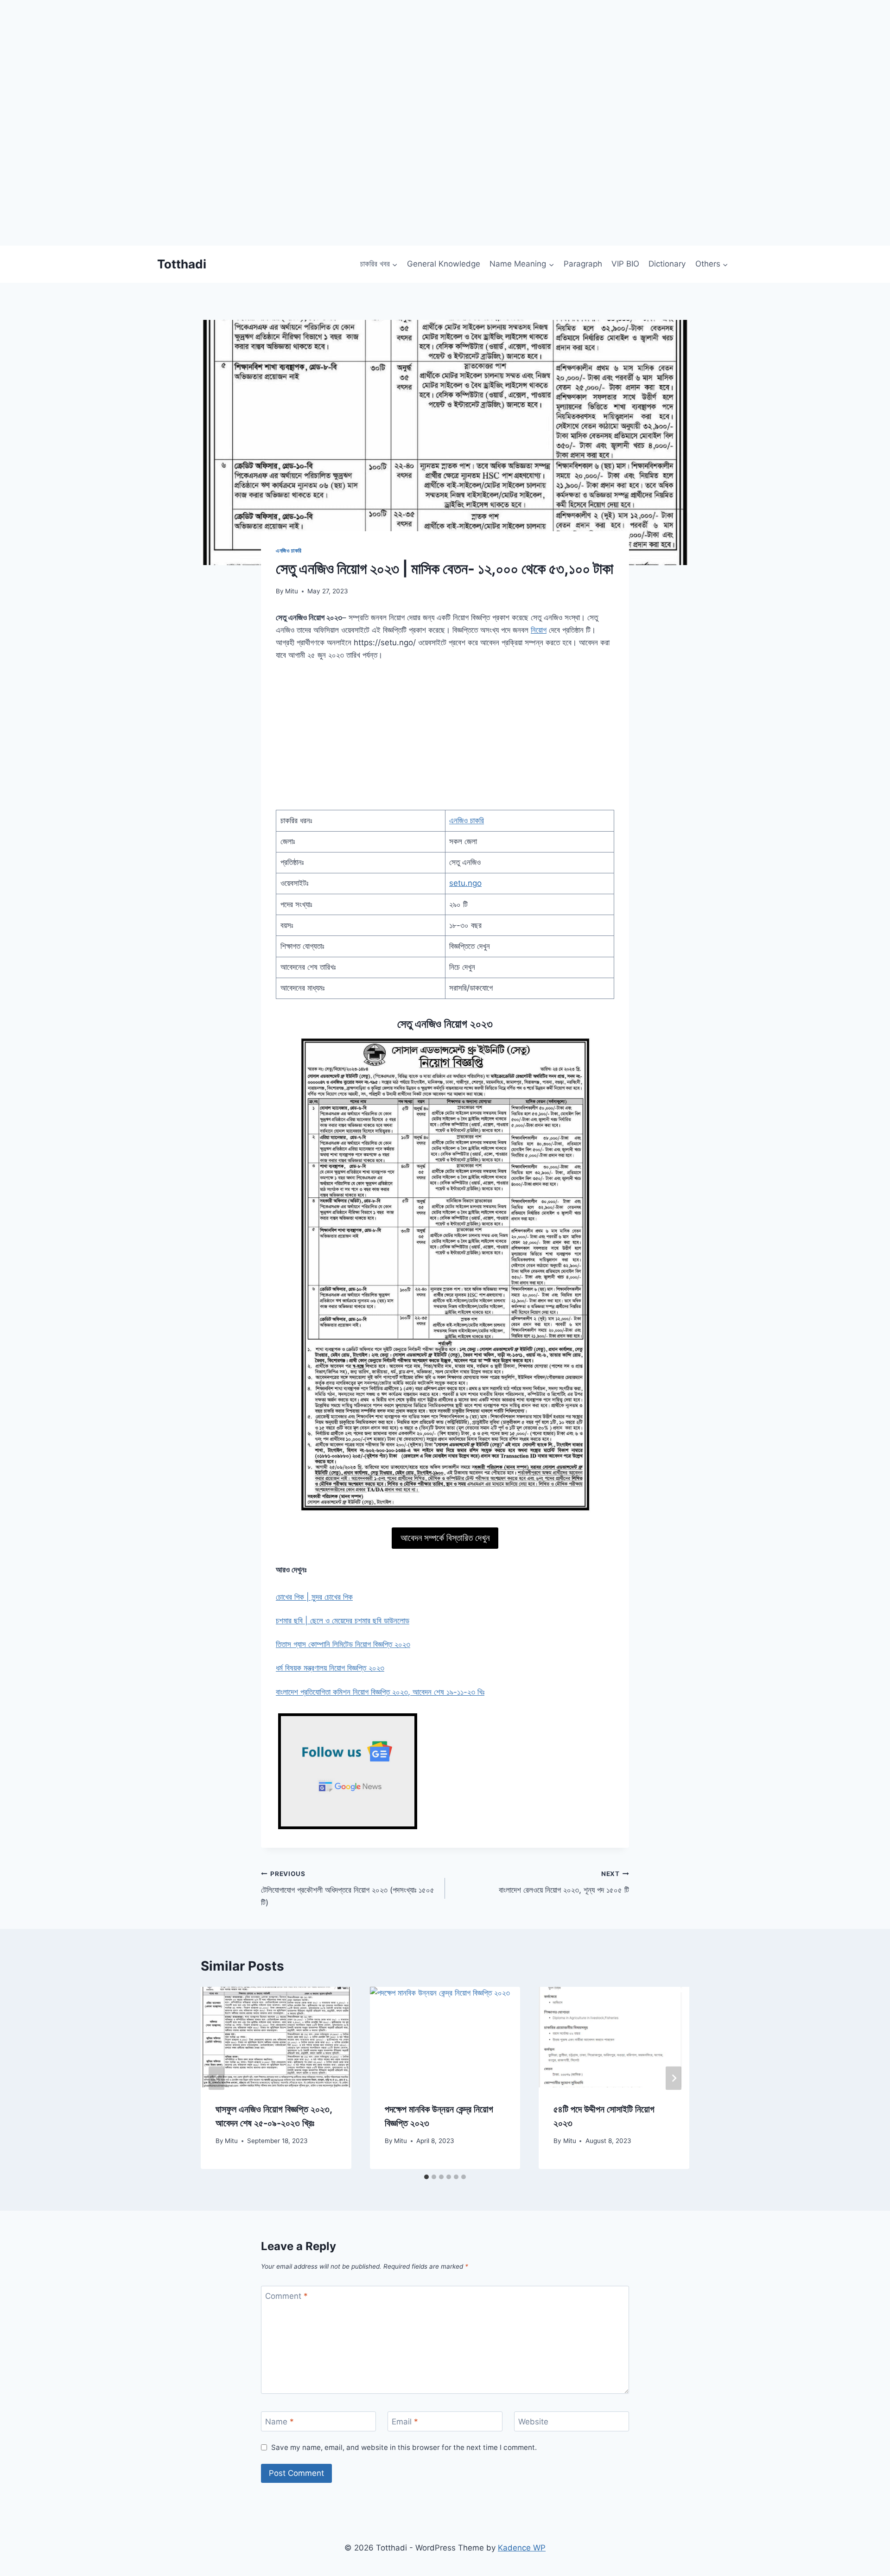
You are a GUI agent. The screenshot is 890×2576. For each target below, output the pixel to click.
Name (280, 2422)
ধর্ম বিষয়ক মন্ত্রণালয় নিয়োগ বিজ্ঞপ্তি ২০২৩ (330, 1668)
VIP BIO (625, 264)
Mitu (292, 591)
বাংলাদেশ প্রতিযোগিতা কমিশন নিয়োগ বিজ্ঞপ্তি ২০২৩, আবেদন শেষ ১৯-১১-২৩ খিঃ (380, 1692)
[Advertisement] (278, 181)
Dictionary (667, 264)
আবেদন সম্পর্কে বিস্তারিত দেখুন (445, 1538)
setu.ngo (465, 883)
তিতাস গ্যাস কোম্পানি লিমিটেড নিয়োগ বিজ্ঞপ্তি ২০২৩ (343, 1644)
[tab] (426, 2177)
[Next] (674, 2078)
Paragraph (583, 264)
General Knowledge (444, 264)
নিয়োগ (539, 630)
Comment (286, 2296)
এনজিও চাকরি (289, 550)
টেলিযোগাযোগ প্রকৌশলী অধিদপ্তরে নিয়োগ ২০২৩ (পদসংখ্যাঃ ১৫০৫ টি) (348, 1889)
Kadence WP (522, 2548)
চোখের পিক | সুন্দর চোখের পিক (314, 1597)
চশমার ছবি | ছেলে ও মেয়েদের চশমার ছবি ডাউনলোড (343, 1621)
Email (405, 2422)
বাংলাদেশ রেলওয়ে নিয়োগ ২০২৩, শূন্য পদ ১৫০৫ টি (564, 1882)
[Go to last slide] (216, 2078)
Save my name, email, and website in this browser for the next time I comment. (404, 2447)
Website (533, 2422)
